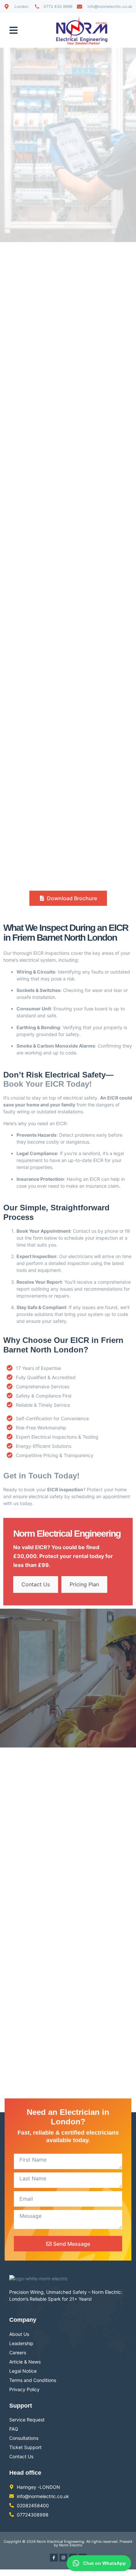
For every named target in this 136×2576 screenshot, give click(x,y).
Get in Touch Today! (41, 1476)
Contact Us (36, 1584)
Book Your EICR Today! (48, 1084)
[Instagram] (63, 2558)
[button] (14, 30)
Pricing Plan (84, 1584)
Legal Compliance (37, 1153)
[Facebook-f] (54, 2558)
